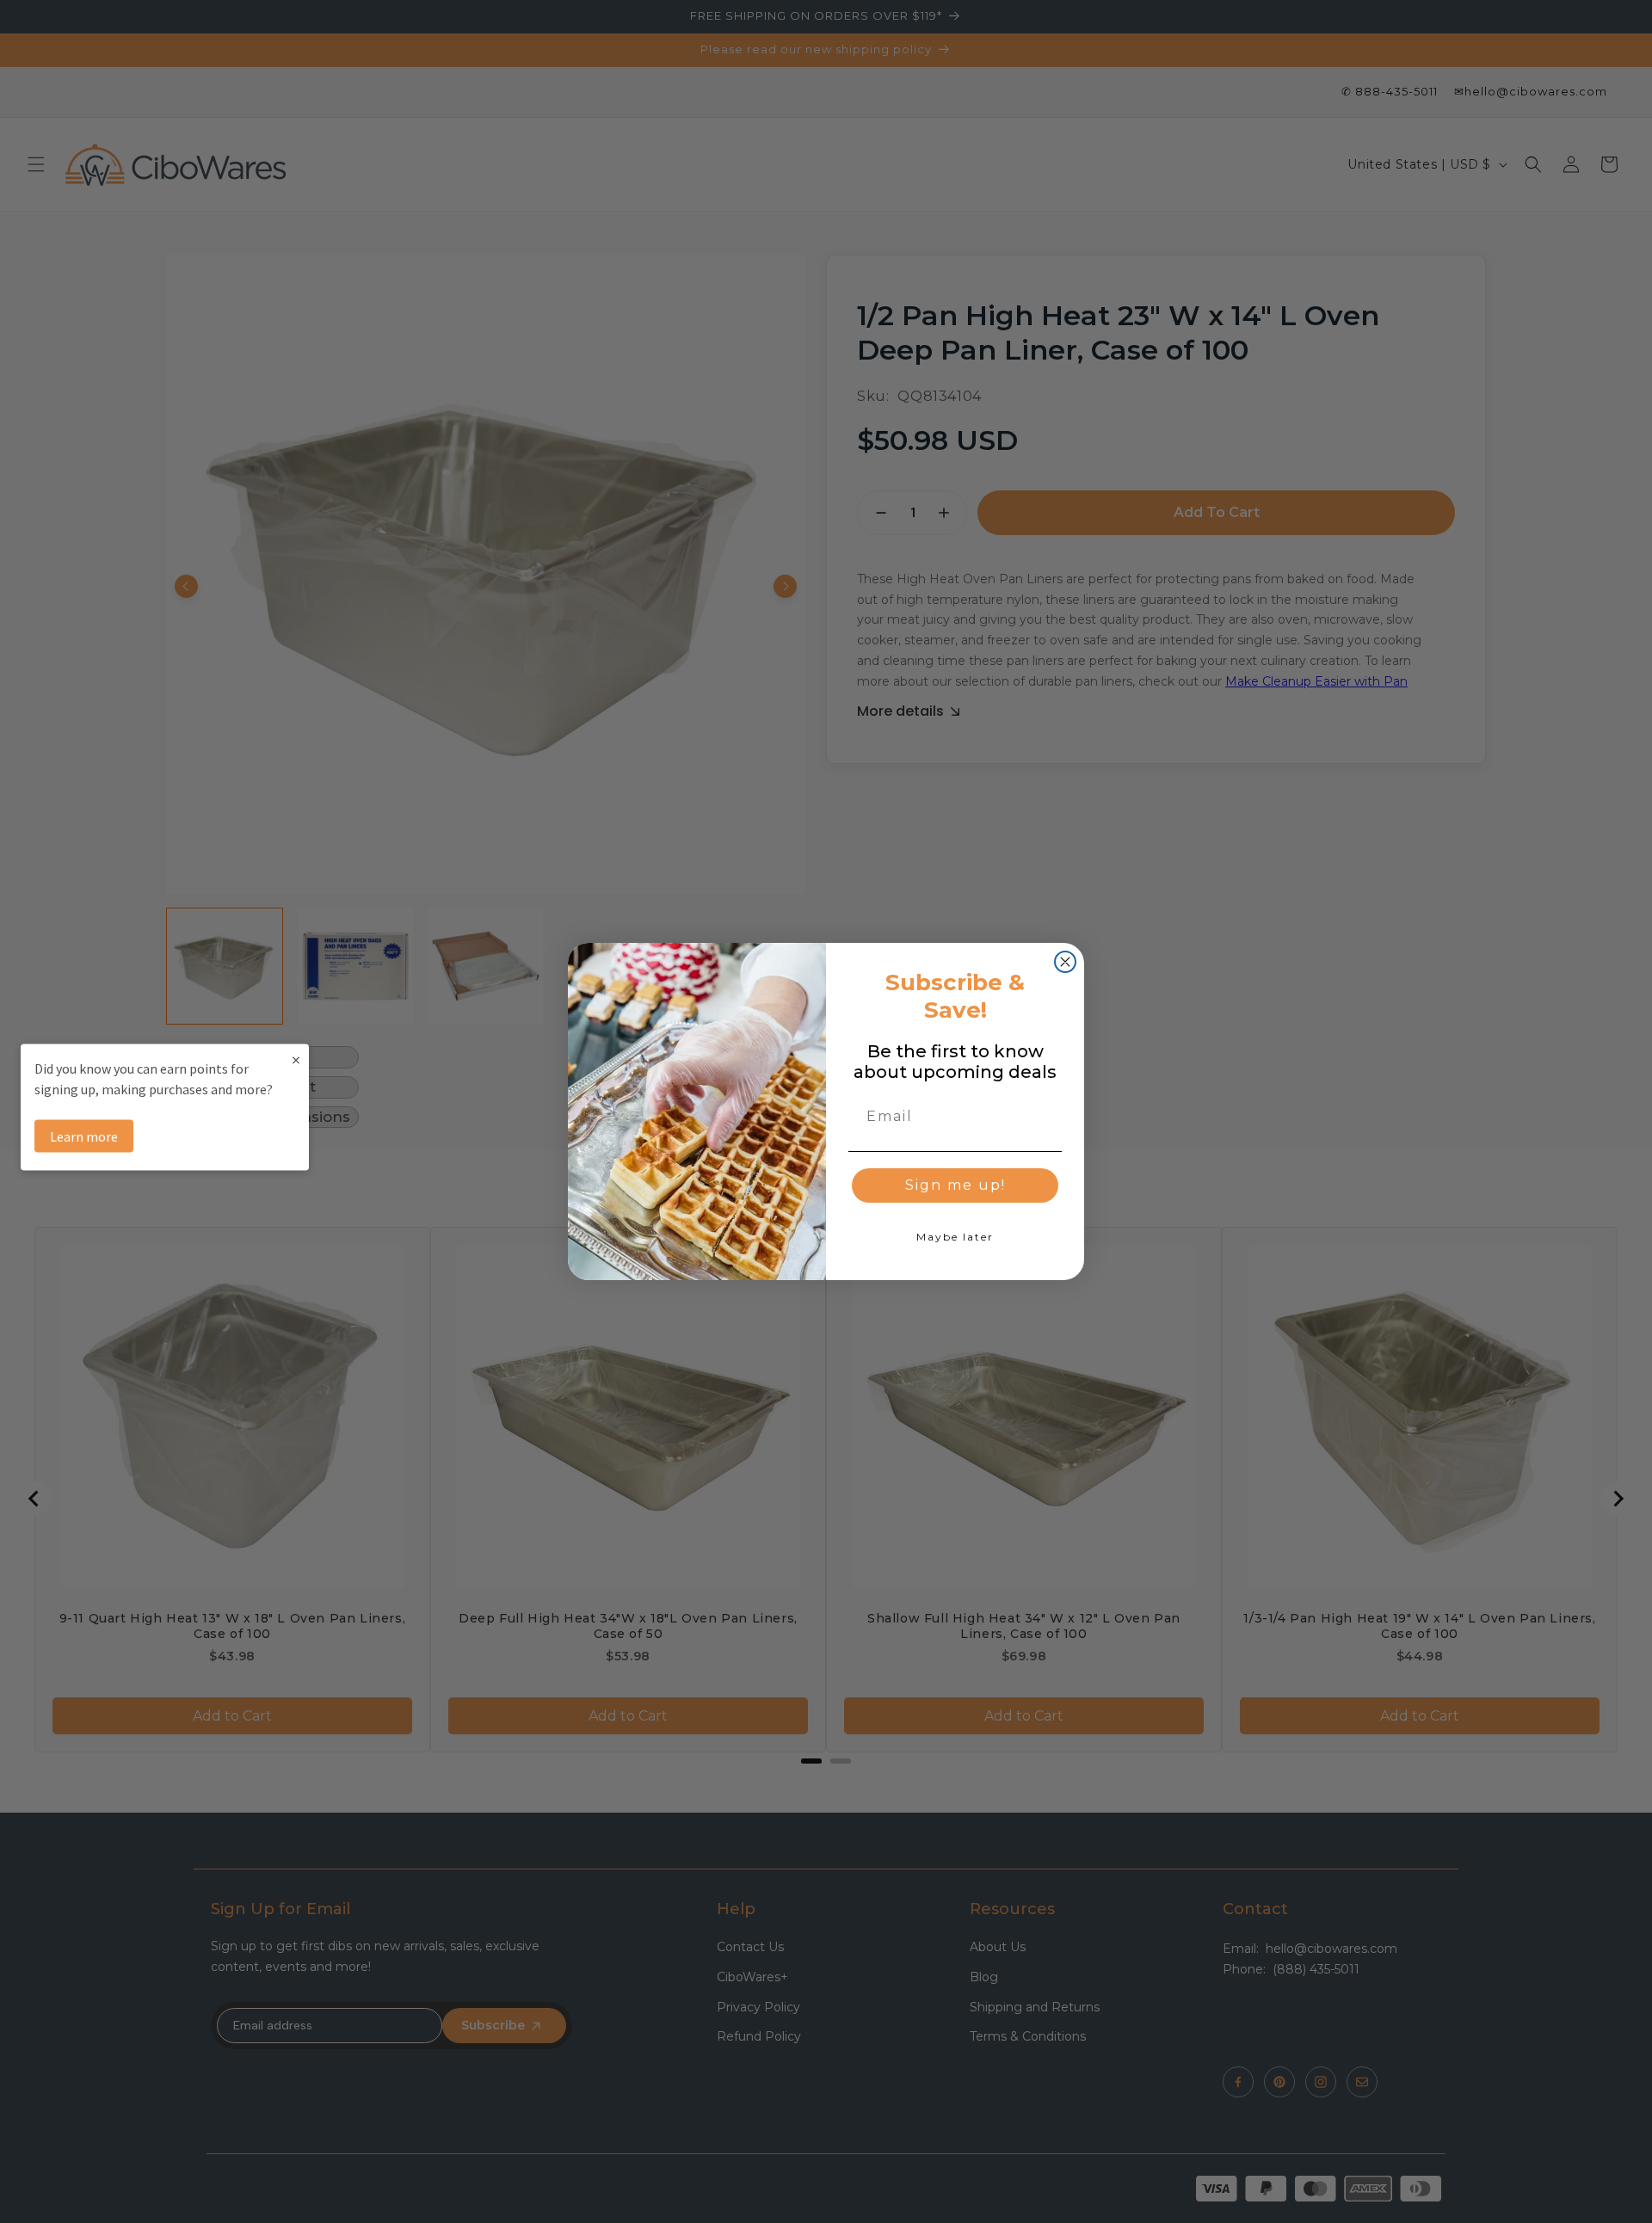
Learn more (84, 1136)
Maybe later (955, 1237)
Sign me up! (955, 1185)
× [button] (296, 1059)
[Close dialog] (1065, 962)
